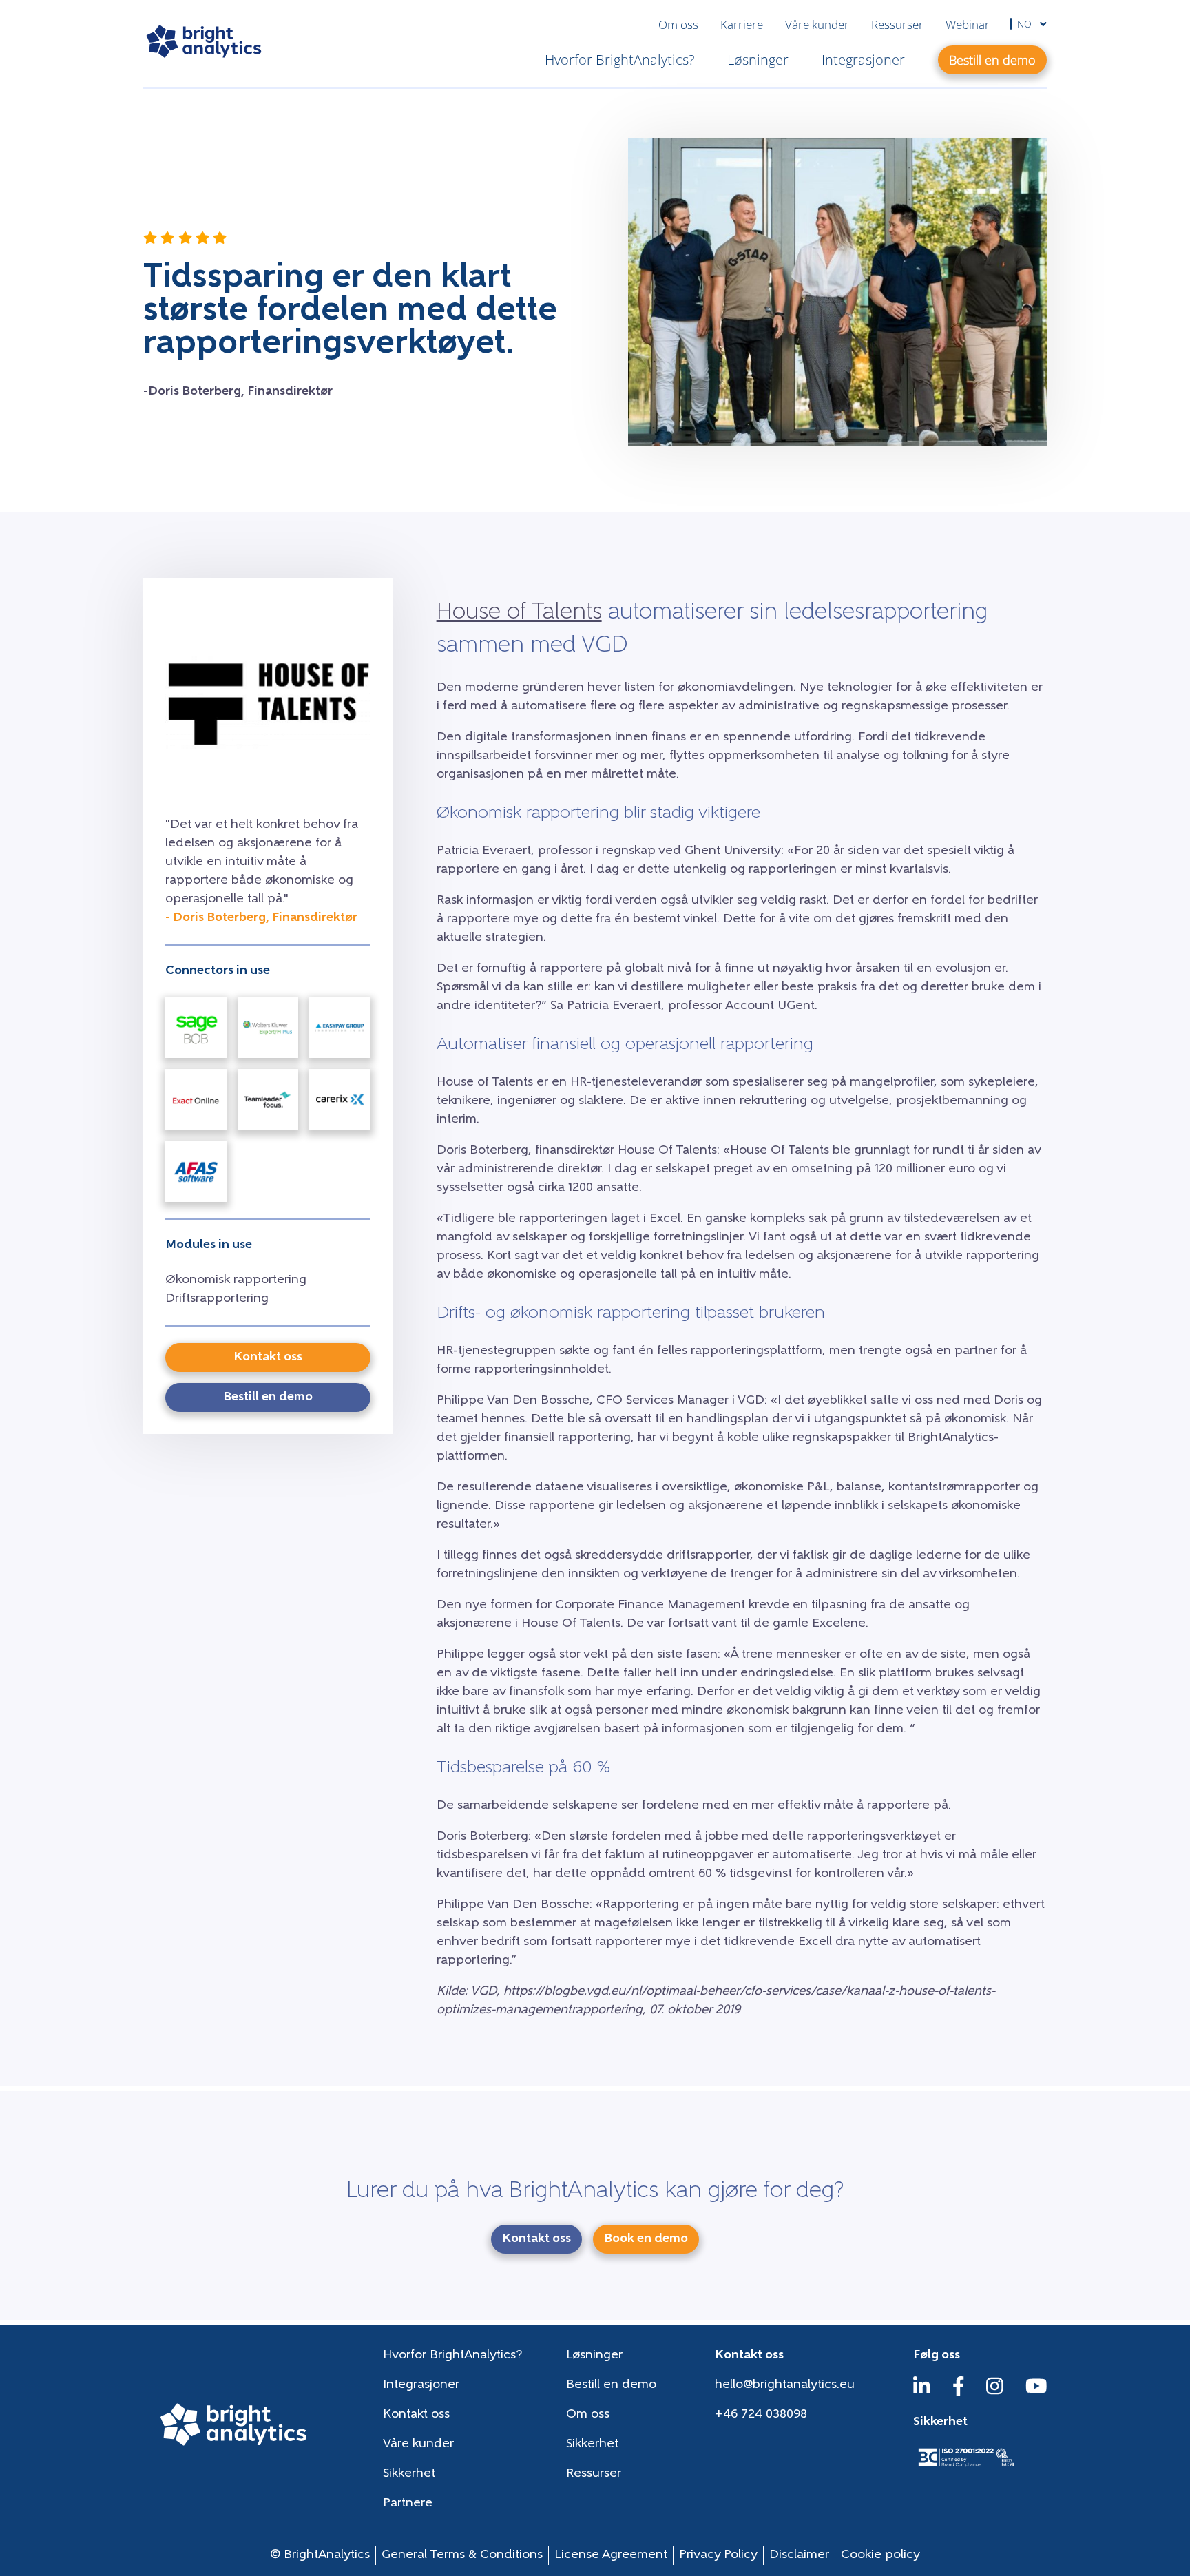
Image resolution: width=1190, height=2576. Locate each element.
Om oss (678, 24)
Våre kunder (817, 24)
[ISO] (965, 2468)
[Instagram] (995, 2393)
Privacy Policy (718, 2555)
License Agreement (611, 2555)
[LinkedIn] (922, 2393)
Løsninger (758, 60)
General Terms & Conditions (462, 2555)
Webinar (968, 24)
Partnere (408, 2504)
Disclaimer (799, 2555)
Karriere (742, 24)
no (1026, 24)
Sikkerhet (592, 2444)
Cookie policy (880, 2555)
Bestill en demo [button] (992, 60)
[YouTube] (1036, 2393)
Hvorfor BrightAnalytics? (619, 60)
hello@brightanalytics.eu (785, 2385)
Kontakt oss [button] (268, 1358)
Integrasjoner (863, 60)
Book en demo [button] (646, 2239)
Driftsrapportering (217, 1299)
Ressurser (897, 24)
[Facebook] (959, 2393)
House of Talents (519, 613)
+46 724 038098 (761, 2415)
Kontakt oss (416, 2415)
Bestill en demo (611, 2385)
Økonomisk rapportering (236, 1280)
